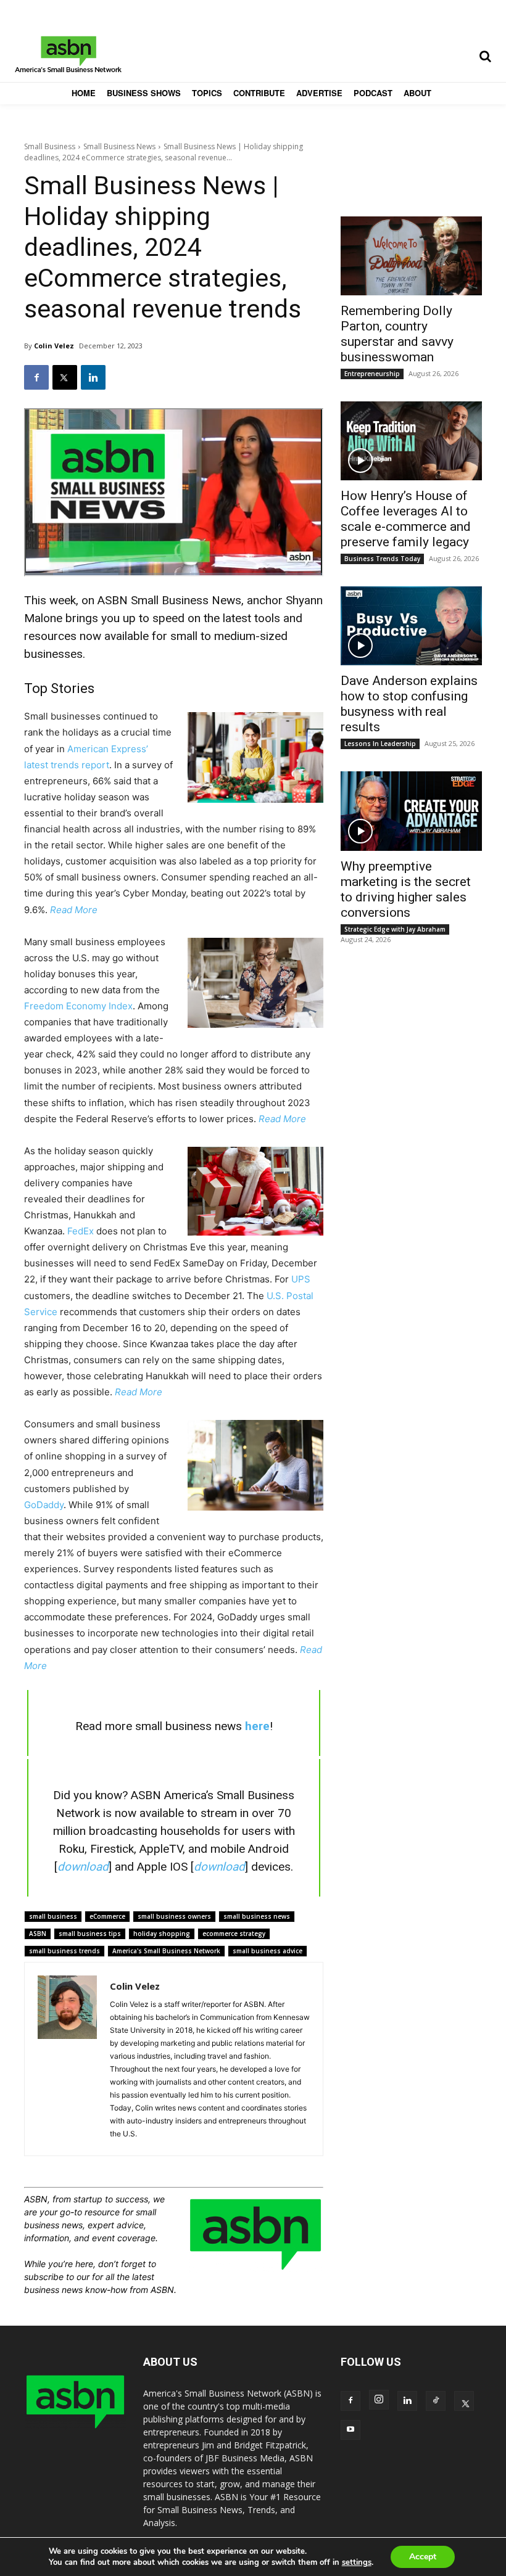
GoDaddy (44, 1505)
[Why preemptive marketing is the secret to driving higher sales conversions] (411, 811)
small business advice (268, 1951)
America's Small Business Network (166, 1951)
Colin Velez (54, 346)
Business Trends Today (382, 559)
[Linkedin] (93, 377)
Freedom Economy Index (78, 1006)
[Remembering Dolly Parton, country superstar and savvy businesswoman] (411, 256)
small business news (257, 1916)
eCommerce (107, 1916)
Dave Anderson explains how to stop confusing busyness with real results (409, 704)
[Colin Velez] (67, 2059)
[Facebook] (36, 377)
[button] (485, 56)
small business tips (90, 1934)
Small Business (50, 146)
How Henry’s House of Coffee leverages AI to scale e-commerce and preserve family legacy (406, 519)
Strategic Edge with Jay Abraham (395, 929)
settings (357, 2562)
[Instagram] (379, 2400)
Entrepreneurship (372, 374)
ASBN (38, 1934)
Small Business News (119, 146)
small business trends (64, 1951)
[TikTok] (436, 2401)
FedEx (81, 1231)
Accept (423, 2557)
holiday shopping (162, 1934)
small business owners (174, 1916)
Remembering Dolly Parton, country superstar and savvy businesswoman (397, 334)
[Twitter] (65, 377)
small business (53, 1916)
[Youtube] (350, 2430)
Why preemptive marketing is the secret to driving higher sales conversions (406, 889)
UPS (301, 1279)
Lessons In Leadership (380, 744)
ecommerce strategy (234, 1934)
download (83, 1867)
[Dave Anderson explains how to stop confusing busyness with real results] (411, 626)
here (257, 1726)
